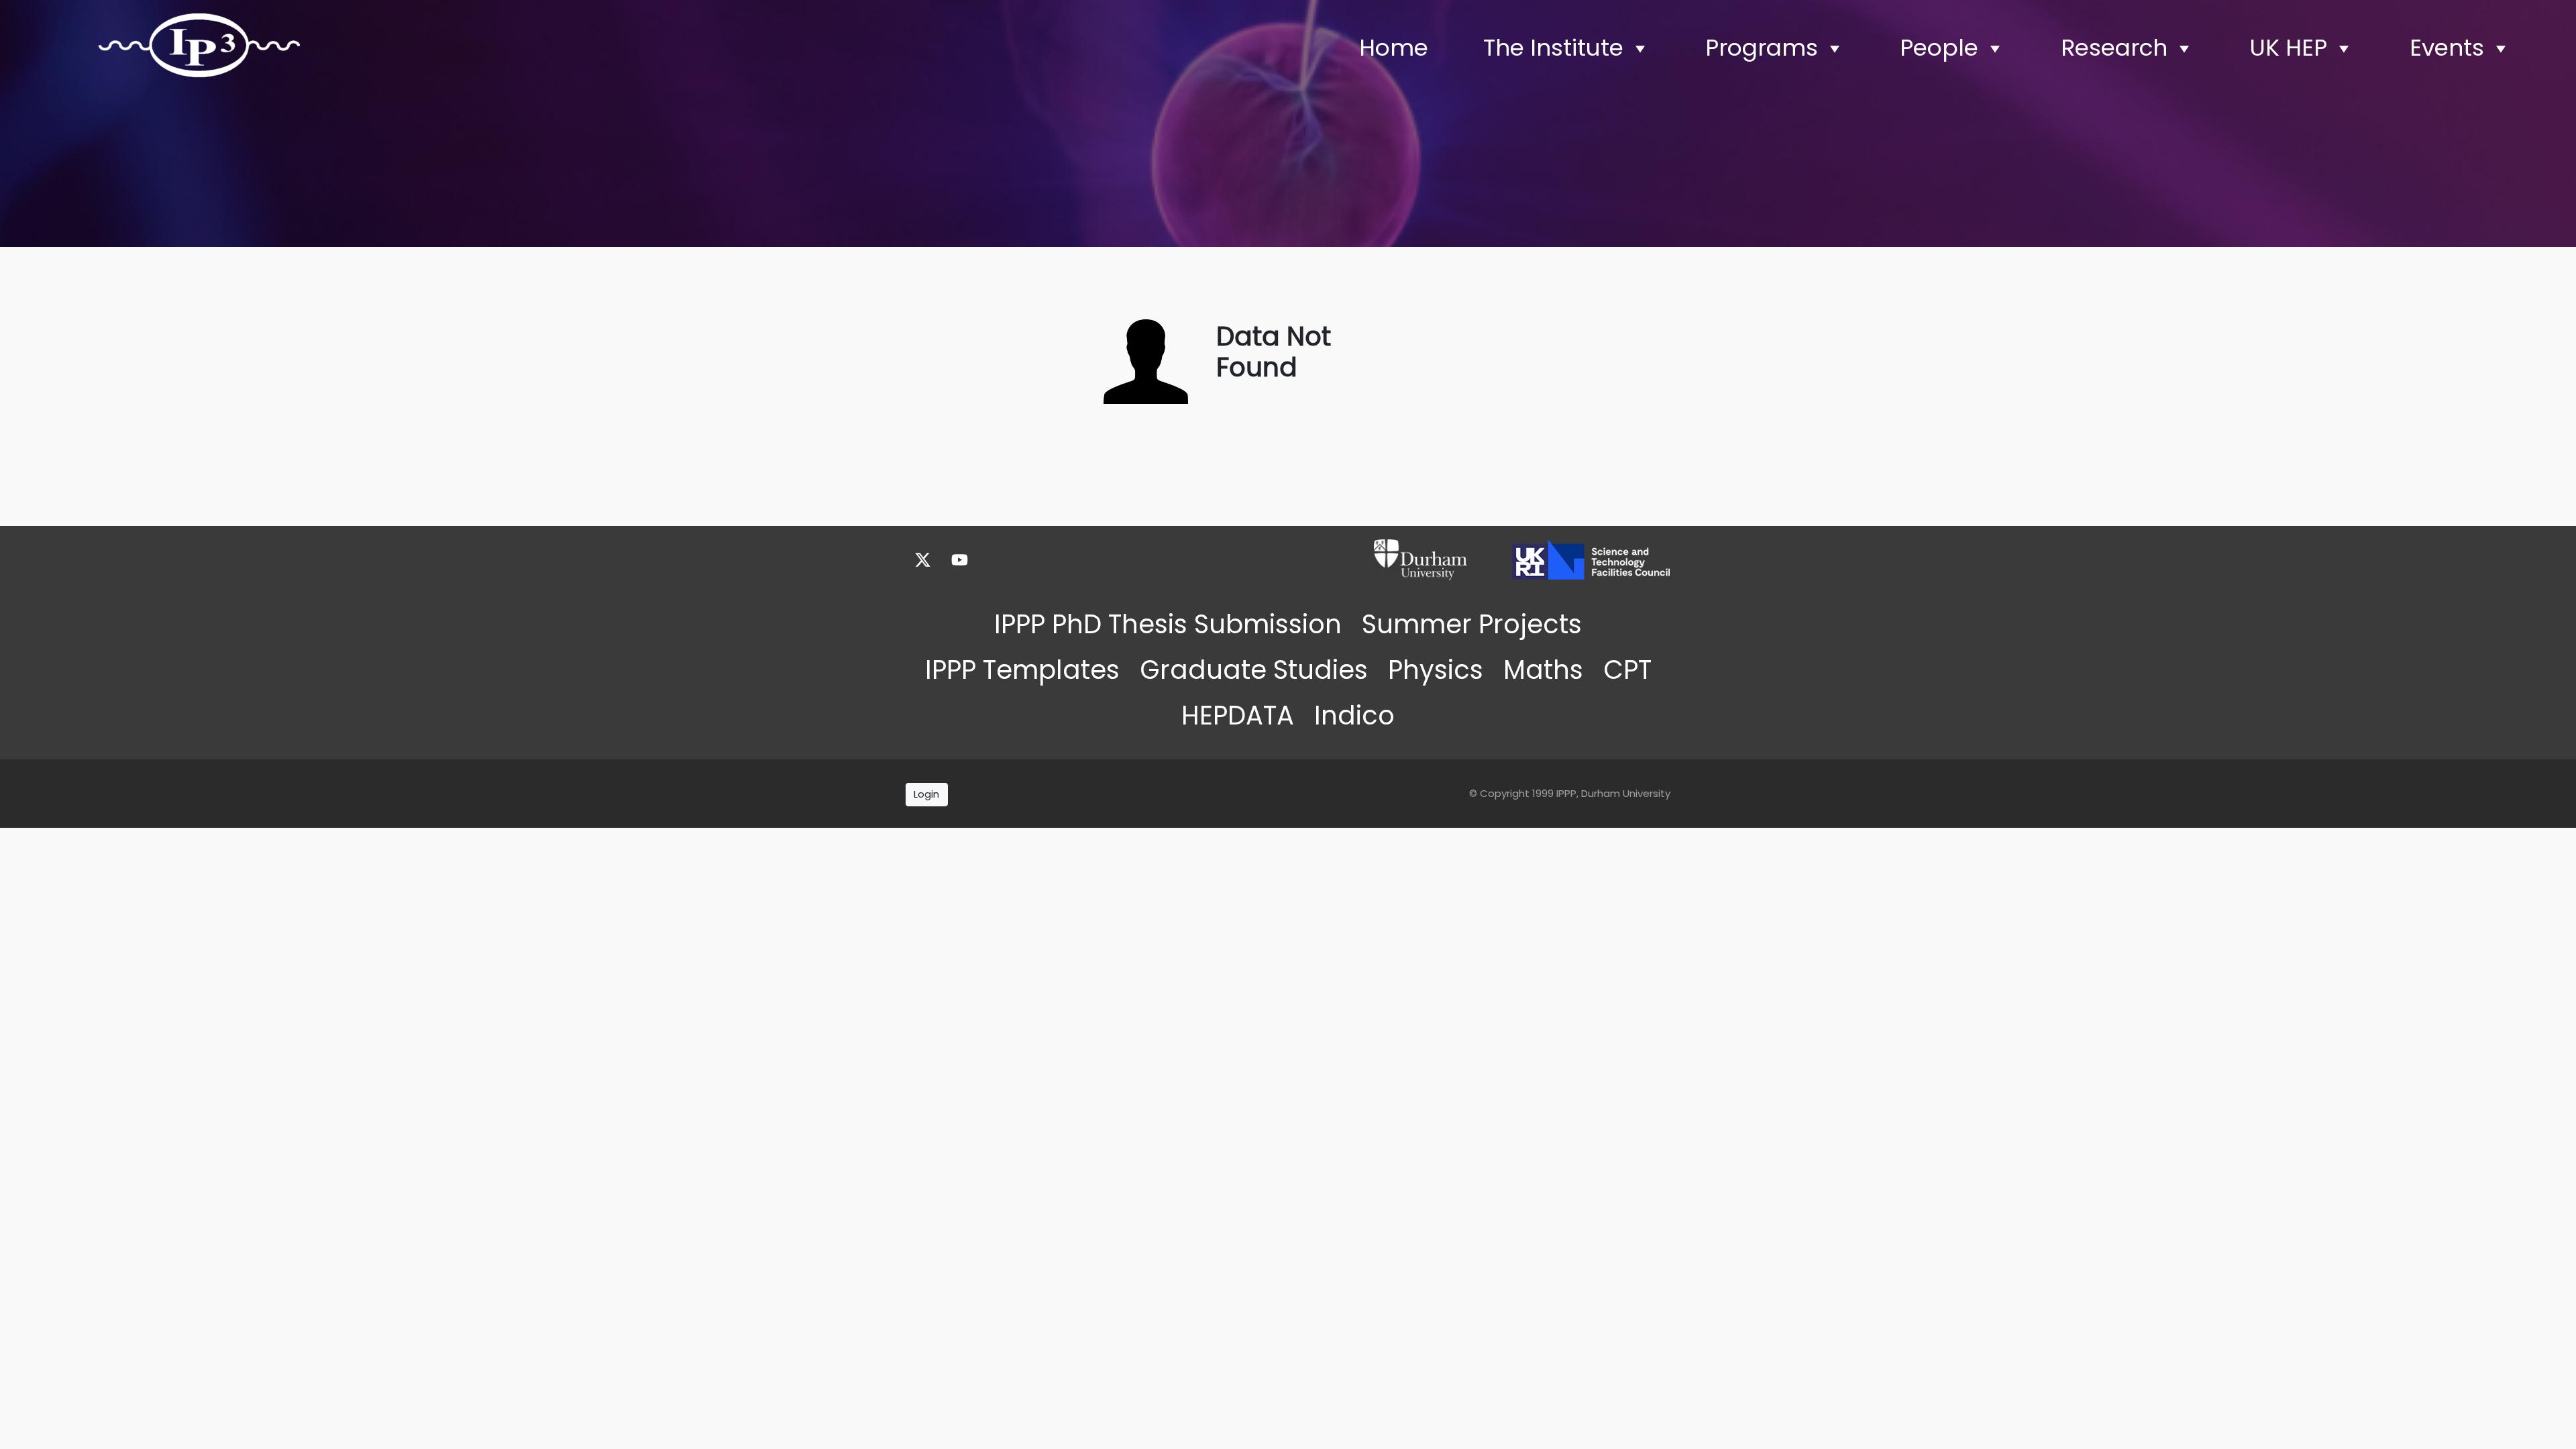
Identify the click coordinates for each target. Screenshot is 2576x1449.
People (1939, 48)
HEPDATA (1238, 715)
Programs (1762, 48)
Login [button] (926, 794)
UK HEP (2288, 48)
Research (2114, 48)
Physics (1436, 670)
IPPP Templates (1022, 670)
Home (1394, 48)
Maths (1543, 670)
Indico (1354, 715)
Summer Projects (1472, 624)
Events (2447, 48)
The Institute (1553, 48)
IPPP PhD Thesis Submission (1168, 624)
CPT (1627, 670)
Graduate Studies (1254, 670)
